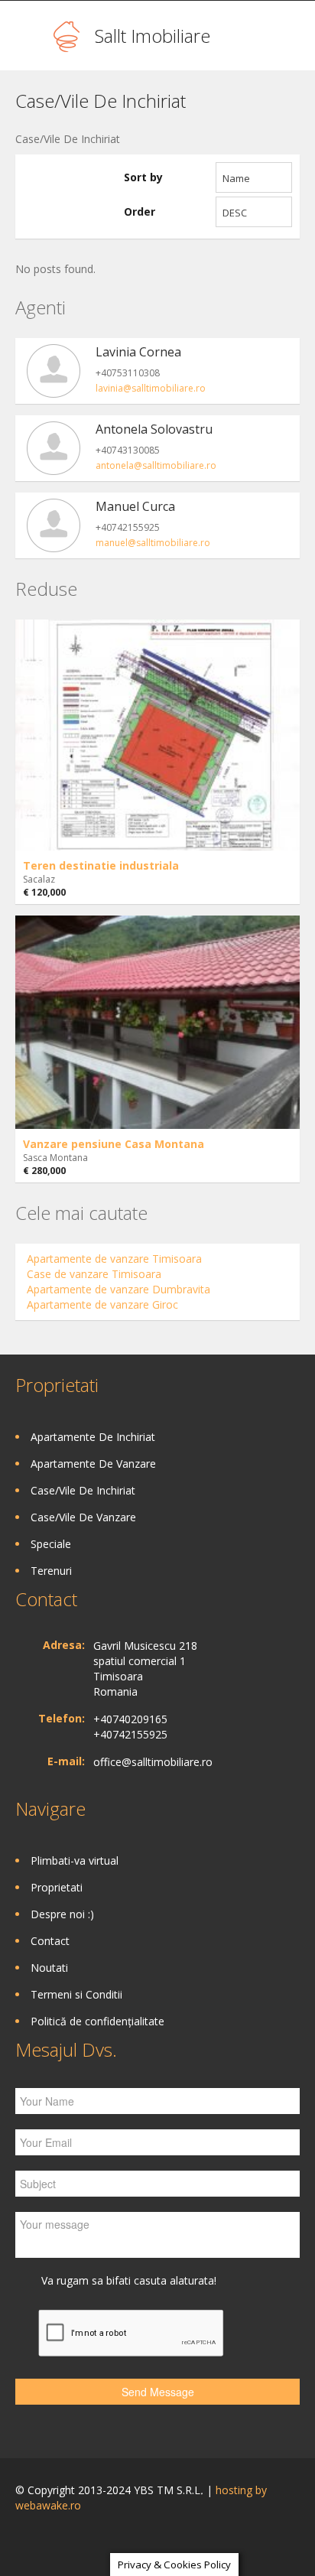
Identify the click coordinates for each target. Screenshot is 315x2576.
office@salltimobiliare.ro (153, 1762)
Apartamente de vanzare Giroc (102, 1304)
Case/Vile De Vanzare (83, 1517)
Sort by (143, 177)
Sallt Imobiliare (153, 36)
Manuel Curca (135, 506)
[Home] (67, 36)
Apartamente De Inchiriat (93, 1437)
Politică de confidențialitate (97, 2021)
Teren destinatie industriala (101, 865)
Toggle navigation (29, 38)
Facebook (19, 2543)
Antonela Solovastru (154, 429)
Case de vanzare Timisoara (94, 1274)
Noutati (49, 1968)
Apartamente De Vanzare (93, 1464)
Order (140, 211)
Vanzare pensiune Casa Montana (114, 1144)
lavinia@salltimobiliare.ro (151, 388)
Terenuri (51, 1571)
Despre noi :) (62, 1914)
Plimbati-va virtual (75, 1860)
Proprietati (57, 1887)
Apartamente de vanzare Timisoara (114, 1259)
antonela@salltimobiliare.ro (156, 465)
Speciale (51, 1544)
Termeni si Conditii (76, 1994)
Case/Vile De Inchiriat (83, 1490)
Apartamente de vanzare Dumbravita (119, 1289)
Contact (50, 1941)
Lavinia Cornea (138, 352)
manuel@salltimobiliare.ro (153, 543)
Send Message (158, 2392)
